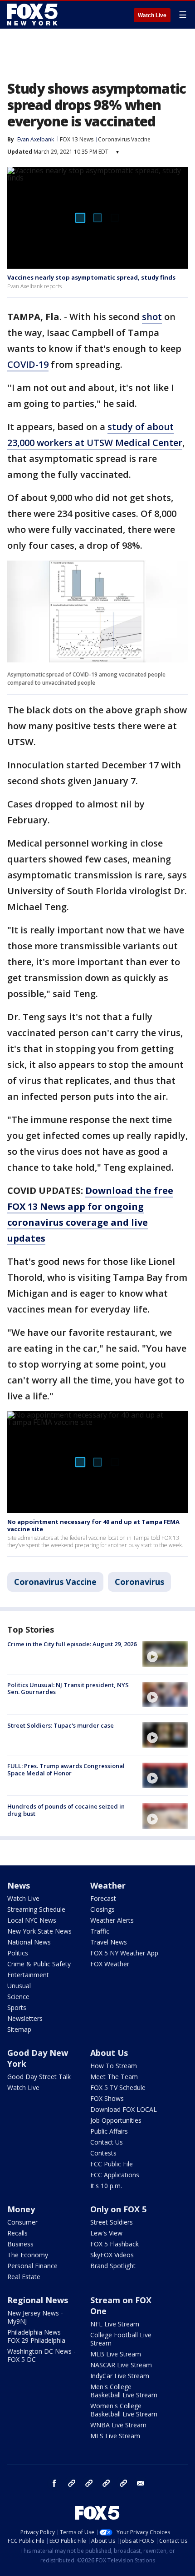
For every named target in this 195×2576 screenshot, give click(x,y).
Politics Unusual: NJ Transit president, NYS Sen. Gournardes (68, 1689)
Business (20, 2244)
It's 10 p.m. (106, 2186)
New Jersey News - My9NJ (35, 2317)
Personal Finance (32, 2266)
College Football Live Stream (121, 2339)
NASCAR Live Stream (121, 2365)
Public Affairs (109, 2131)
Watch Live (152, 15)
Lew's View (106, 2233)
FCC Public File (112, 2164)
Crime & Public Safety (39, 1964)
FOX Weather (110, 1964)
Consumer (22, 2222)
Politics (18, 1953)
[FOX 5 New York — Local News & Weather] (34, 15)
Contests (103, 2153)
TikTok (89, 2483)
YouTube (106, 2483)
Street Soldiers (112, 2222)
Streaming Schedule (36, 1909)
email (141, 2483)
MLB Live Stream (116, 2354)
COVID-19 (28, 364)
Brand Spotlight (113, 2266)
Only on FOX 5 (118, 2209)
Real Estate (24, 2277)
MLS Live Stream (115, 2436)
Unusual (19, 1986)
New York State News (39, 1931)
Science (18, 1997)
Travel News (109, 1942)
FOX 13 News (77, 139)
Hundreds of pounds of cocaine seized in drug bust (66, 1810)
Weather (108, 1885)
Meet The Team (114, 2077)
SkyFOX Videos (112, 2255)
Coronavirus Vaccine (124, 139)
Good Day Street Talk (39, 2077)
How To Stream (114, 2066)
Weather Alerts (112, 1920)
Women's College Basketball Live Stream (124, 2410)
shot (152, 317)
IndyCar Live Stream (120, 2376)
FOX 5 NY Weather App (124, 1953)
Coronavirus (139, 1582)
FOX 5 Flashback (115, 2244)
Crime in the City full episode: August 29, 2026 (72, 1644)
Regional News (38, 2300)
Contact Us (107, 2142)
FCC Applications (115, 2175)
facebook (54, 2483)
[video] (165, 1654)
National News (29, 1942)
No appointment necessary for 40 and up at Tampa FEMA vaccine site (93, 1525)
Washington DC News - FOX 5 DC (41, 2355)
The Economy (28, 2255)
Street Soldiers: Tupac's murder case (61, 1725)
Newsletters (25, 2018)
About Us (109, 2053)
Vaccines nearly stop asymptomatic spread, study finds (91, 277)
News (19, 1885)
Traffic (100, 1931)
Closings (102, 1909)
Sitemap (19, 2029)
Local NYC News (32, 1920)
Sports (17, 2007)
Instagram (72, 2483)
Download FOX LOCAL (124, 2109)
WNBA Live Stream (118, 2425)
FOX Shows (107, 2098)
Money (21, 2209)
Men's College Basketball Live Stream (124, 2391)
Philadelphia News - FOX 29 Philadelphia (36, 2336)
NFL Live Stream (115, 2324)
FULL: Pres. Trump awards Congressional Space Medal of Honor (66, 1769)
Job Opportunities (116, 2120)
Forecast (103, 1898)
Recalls (17, 2233)
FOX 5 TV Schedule (118, 2087)
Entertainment (28, 1975)
